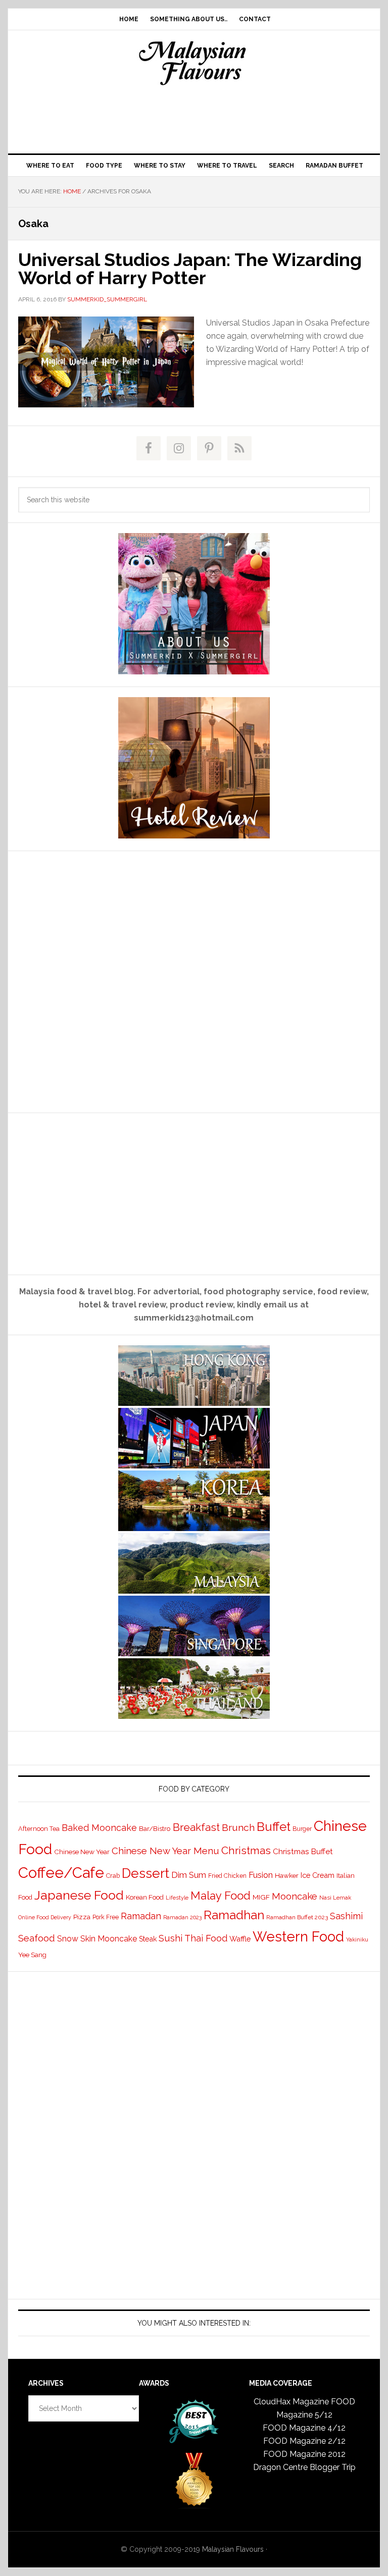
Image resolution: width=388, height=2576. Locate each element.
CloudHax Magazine (291, 2402)
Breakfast (196, 1827)
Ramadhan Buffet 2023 (297, 1917)
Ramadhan (234, 1915)
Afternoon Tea (39, 1829)
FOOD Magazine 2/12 (304, 2441)
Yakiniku (357, 1940)
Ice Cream (318, 1875)
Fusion (261, 1875)
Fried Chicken (227, 1876)
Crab (113, 1876)
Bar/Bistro (155, 1828)
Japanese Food (79, 1895)
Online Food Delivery (45, 1917)
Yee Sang (32, 1955)
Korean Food (145, 1897)
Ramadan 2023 (182, 1917)
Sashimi (346, 1916)
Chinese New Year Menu (165, 1851)
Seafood (37, 1938)
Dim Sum (189, 1875)
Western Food (298, 1936)
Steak (148, 1939)
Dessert (145, 1873)
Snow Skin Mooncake (97, 1939)
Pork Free (106, 1917)
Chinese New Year (82, 1852)
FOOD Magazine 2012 (304, 2454)
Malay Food (221, 1896)
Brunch (238, 1828)
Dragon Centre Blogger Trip (304, 2467)
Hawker (287, 1875)
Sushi (171, 1938)
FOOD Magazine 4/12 (304, 2428)
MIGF (261, 1897)
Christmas (246, 1850)
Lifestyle (177, 1898)
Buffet (274, 1827)
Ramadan (141, 1916)
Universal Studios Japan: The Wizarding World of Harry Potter (190, 269)
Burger (302, 1829)
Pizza (82, 1917)
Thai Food (206, 1938)
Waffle (240, 1939)
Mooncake (295, 1896)
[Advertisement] (194, 117)
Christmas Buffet (303, 1851)
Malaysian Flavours (194, 63)
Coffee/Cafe (61, 1873)
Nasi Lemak (335, 1898)
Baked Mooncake (99, 1828)
